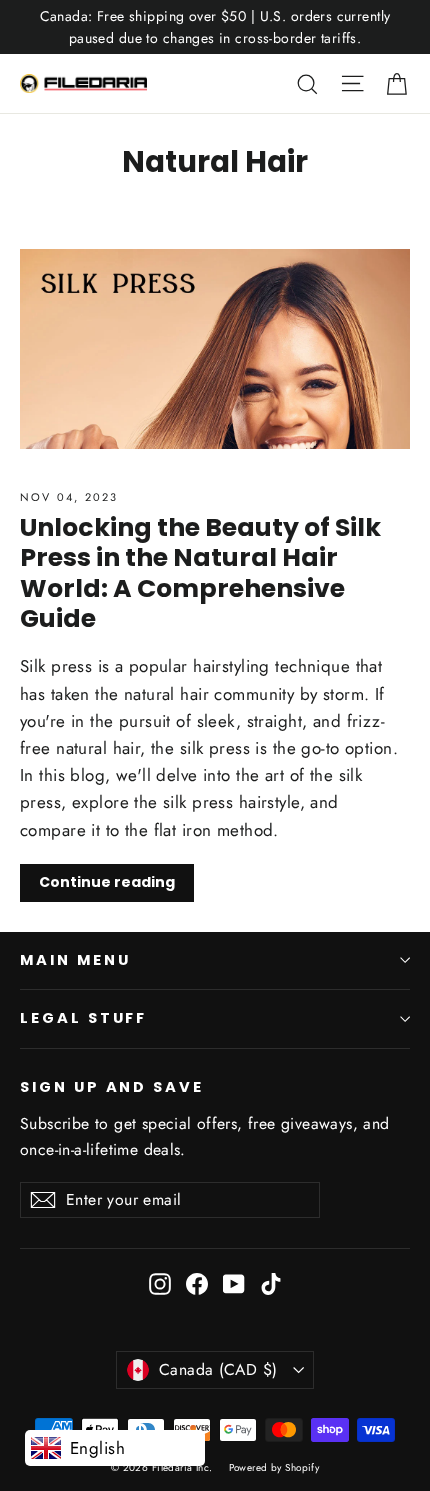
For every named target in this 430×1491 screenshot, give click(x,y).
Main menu (75, 960)
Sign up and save (112, 1087)
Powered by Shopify (274, 1467)
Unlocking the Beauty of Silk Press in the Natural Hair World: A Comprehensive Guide (200, 572)
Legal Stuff (83, 1018)
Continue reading (107, 882)
